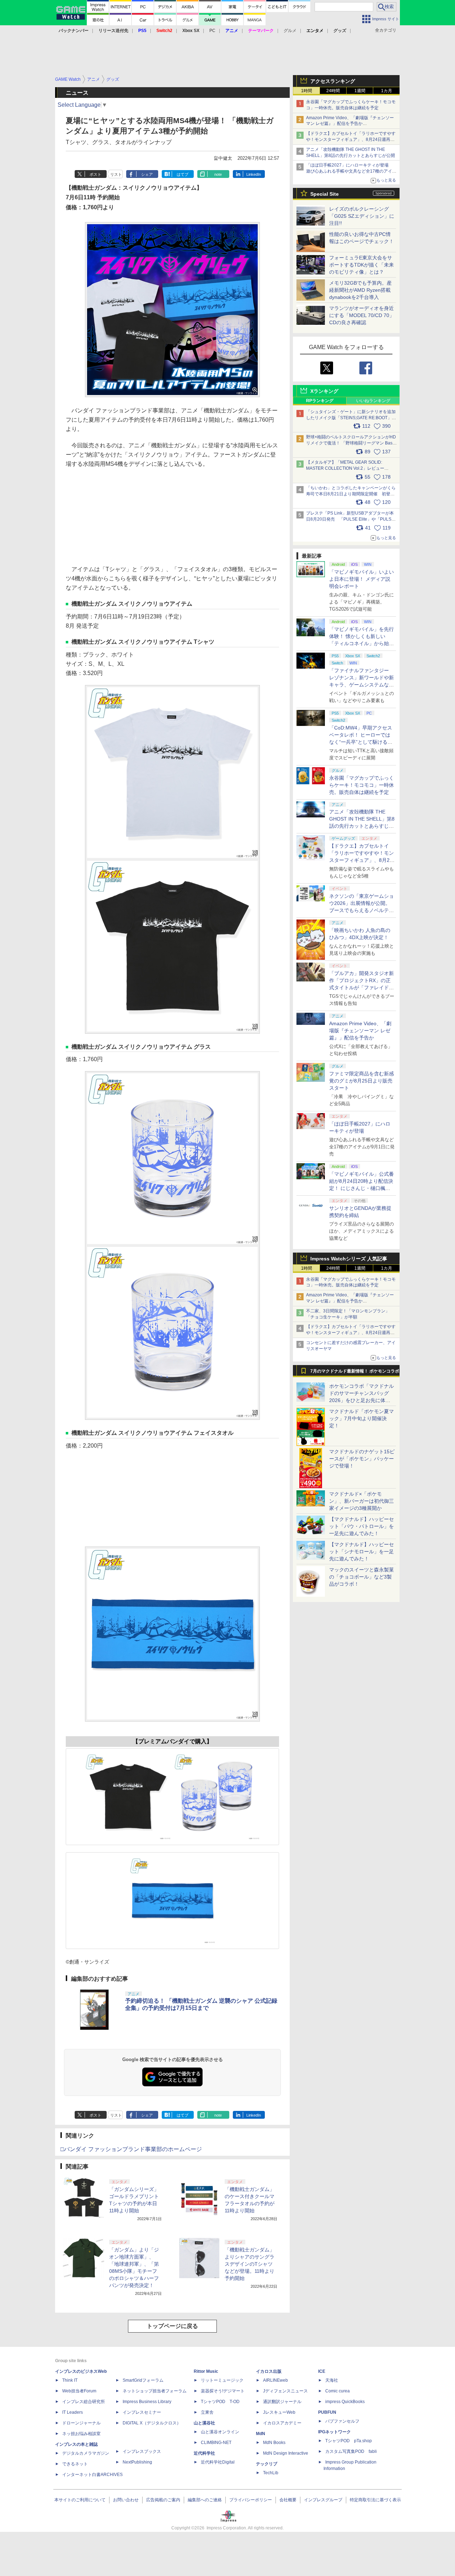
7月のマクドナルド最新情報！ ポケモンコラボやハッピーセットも (355, 1373)
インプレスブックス (142, 2451)
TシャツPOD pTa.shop (349, 2441)
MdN (261, 2434)
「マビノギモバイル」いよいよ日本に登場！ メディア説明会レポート (362, 579)
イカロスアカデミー (282, 2423)
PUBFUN (327, 2412)
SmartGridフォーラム (143, 2380)
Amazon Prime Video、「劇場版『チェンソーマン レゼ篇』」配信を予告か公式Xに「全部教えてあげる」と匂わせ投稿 (350, 124)
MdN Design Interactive (286, 2453)
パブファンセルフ (342, 2421)
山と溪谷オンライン (220, 2432)
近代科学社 (204, 2453)
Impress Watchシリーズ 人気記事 (349, 1259)
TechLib (271, 2473)
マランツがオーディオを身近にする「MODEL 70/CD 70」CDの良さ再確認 (362, 315)
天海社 (332, 2380)
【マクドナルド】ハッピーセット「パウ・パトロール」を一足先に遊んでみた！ (362, 1526)
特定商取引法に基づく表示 (375, 2500)
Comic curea (338, 2391)
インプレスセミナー (142, 2412)
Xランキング (324, 391)
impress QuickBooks (345, 2402)
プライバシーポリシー (251, 2500)
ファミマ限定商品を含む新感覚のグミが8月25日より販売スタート (362, 1081)
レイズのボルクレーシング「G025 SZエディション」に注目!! (362, 216)
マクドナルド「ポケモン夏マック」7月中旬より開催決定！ (362, 1418)
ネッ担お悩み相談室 (81, 2434)
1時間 (307, 91)
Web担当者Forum (79, 2391)
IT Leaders (73, 2412)
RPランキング (320, 401)
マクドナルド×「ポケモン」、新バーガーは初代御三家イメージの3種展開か (362, 1501)
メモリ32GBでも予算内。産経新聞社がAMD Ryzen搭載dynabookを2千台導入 (360, 290)
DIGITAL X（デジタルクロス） (152, 2423)
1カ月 (387, 91)
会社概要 (288, 2500)
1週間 (360, 91)
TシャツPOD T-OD (220, 2402)
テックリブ (267, 2464)
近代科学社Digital (218, 2462)
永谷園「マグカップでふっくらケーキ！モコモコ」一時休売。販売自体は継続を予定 (362, 785)
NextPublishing (137, 2462)
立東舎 (207, 2412)
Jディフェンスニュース (285, 2391)
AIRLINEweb (275, 2380)
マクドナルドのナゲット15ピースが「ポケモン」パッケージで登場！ (362, 1459)
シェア (147, 174)
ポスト (95, 174)
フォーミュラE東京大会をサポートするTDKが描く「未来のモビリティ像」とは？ (362, 265)
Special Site (325, 194)
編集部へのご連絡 (205, 2500)
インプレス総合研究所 (84, 2402)
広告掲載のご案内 (163, 2500)
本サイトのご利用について (80, 2500)
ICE (322, 2371)
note (218, 174)
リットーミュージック (222, 2380)
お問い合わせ (126, 2500)
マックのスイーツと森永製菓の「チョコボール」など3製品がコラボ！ (362, 1577)
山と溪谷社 (204, 2423)
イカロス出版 (269, 2371)
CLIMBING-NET (216, 2443)
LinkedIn (254, 174)
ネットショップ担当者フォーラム (155, 2391)
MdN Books (274, 2443)
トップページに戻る (172, 2326)
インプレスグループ (323, 2500)
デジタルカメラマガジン (86, 2453)
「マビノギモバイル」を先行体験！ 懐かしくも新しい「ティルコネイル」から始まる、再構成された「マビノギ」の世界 (362, 643)
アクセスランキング (333, 81)
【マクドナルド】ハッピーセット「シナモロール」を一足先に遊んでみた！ (362, 1552)
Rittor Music (206, 2371)
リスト (116, 174)
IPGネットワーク (334, 2432)
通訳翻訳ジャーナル (282, 2402)
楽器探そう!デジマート (223, 2391)
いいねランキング (373, 401)
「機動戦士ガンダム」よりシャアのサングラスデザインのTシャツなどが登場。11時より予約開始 (250, 2264)
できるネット (75, 2464)
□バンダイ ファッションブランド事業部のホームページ (131, 2149)
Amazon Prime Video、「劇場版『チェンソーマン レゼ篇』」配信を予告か (360, 1031)
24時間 (333, 91)
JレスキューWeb (279, 2412)
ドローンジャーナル (81, 2423)
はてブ (183, 174)
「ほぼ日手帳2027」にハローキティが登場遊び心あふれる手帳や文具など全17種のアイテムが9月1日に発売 (351, 171)
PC (212, 31)
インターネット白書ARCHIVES (92, 2475)
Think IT (70, 2380)
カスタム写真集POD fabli (351, 2451)
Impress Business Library (147, 2402)
